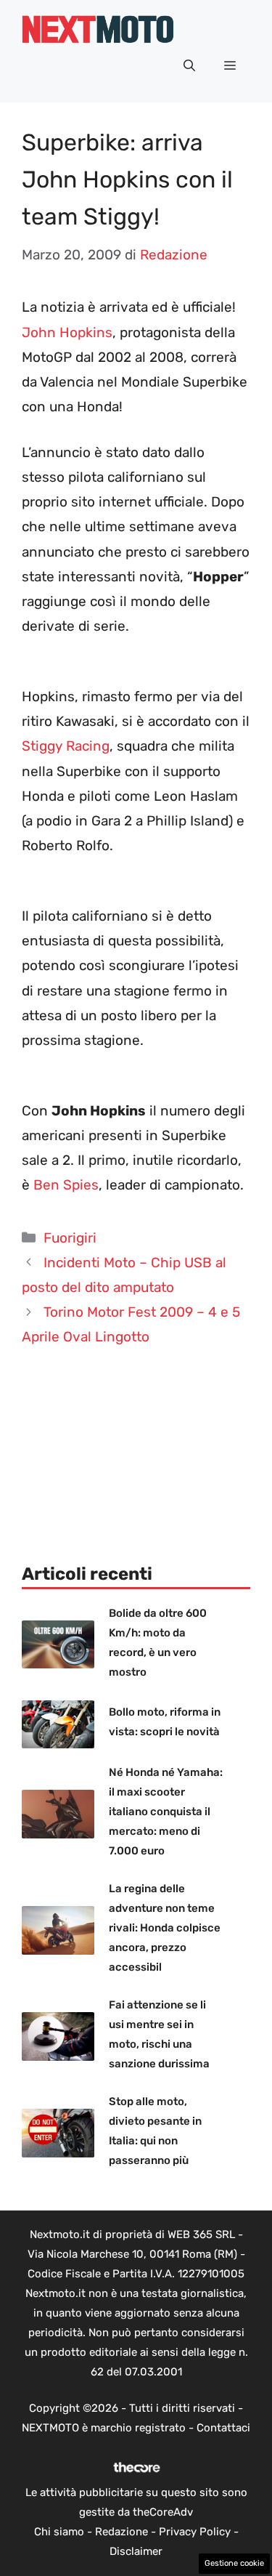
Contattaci (223, 2428)
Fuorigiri (70, 1238)
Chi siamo (59, 2532)
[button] (189, 66)
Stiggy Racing (66, 746)
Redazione (121, 2532)
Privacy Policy (195, 2532)
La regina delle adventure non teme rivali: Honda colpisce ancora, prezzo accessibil (165, 1928)
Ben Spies (66, 1185)
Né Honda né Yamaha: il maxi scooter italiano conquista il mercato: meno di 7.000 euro (166, 1812)
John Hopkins (67, 332)
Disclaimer (136, 2551)
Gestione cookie (234, 2563)
